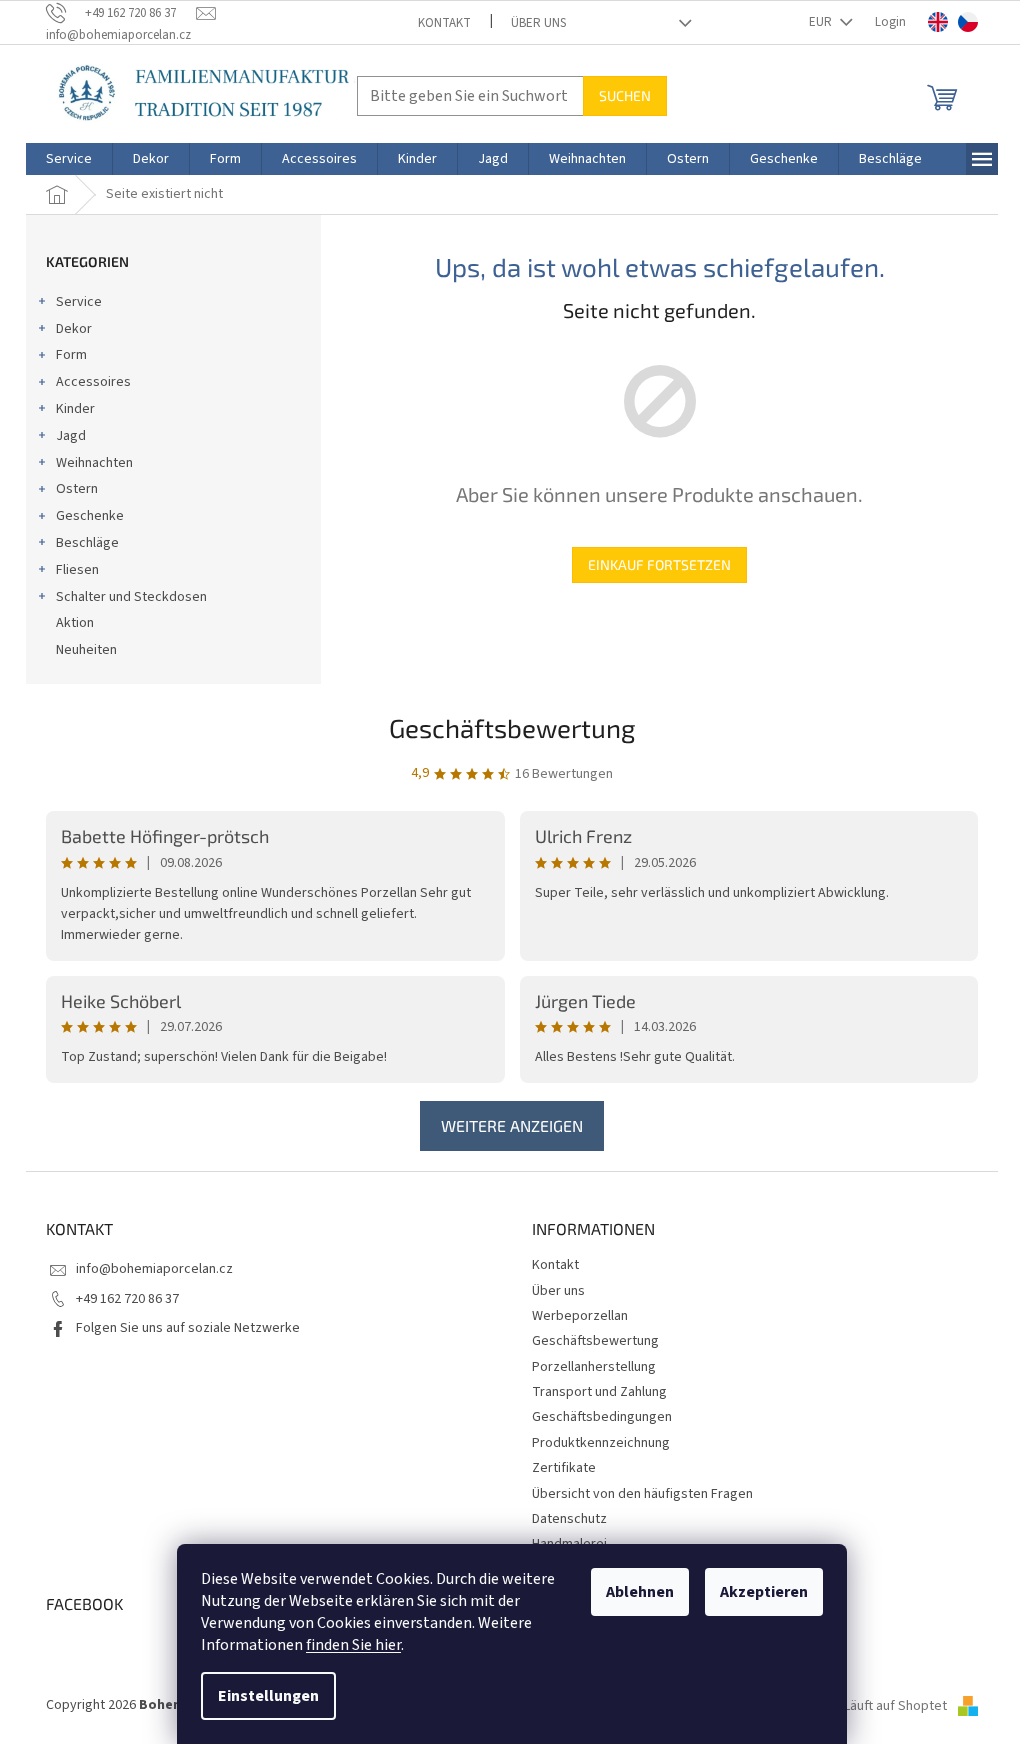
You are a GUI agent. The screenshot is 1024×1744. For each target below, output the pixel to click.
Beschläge (87, 543)
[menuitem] (69, 159)
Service (79, 302)
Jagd (71, 436)
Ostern (77, 489)
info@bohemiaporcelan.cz (154, 1269)
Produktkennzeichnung (601, 1443)
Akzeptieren (764, 1592)
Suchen (625, 95)
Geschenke (90, 516)
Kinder (75, 409)
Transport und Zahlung (599, 1392)
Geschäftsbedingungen (602, 1417)
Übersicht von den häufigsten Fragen (642, 1494)
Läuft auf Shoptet (897, 1706)
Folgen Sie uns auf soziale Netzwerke (188, 1328)
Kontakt (444, 23)
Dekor (74, 329)
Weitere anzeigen (512, 1125)
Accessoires (93, 382)
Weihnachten (94, 463)
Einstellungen (268, 1696)
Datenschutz (569, 1519)
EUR (822, 22)
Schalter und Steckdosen (131, 597)
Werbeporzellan (580, 1316)
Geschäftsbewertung (512, 727)
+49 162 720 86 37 (127, 1299)
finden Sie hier (353, 1645)
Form (71, 355)
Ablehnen (640, 1592)
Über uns (538, 23)
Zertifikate (564, 1468)
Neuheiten (86, 650)
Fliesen (77, 570)
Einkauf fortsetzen (659, 564)
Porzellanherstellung (594, 1367)
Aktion (75, 623)
